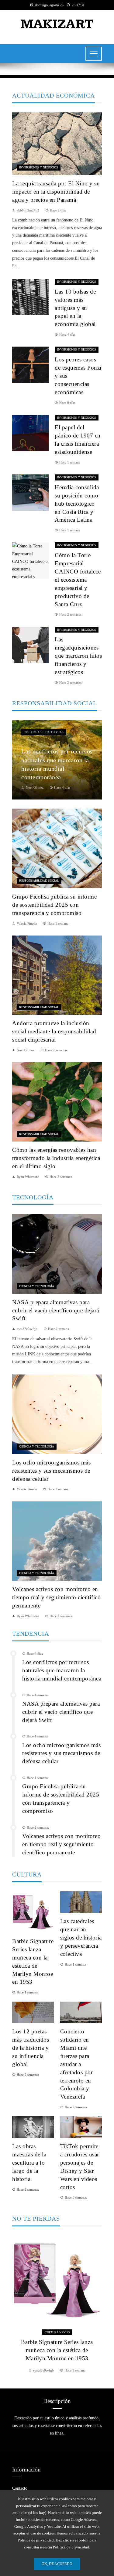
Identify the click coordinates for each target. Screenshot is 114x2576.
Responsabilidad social (44, 732)
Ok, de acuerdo (57, 2564)
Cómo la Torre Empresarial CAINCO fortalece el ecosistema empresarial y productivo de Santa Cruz (78, 580)
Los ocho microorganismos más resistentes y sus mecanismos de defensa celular (51, 1471)
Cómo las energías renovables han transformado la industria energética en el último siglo (56, 1158)
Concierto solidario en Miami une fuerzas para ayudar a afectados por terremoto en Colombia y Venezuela (77, 2064)
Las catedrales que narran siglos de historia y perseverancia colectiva (81, 1938)
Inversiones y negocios (39, 167)
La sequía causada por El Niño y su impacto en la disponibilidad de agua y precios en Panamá (56, 192)
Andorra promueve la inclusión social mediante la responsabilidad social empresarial (54, 1031)
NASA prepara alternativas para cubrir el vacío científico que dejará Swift (56, 1310)
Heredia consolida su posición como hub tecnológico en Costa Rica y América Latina (77, 504)
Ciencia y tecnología (37, 1286)
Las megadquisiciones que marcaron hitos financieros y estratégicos (78, 656)
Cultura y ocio (57, 2332)
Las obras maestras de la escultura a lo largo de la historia (29, 2163)
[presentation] (17, 2304)
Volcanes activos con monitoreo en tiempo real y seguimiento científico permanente (56, 1597)
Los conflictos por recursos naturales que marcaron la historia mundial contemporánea (62, 1670)
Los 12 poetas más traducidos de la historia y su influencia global (31, 2048)
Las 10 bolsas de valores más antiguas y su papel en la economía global (75, 308)
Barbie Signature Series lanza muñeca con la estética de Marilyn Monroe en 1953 (57, 2350)
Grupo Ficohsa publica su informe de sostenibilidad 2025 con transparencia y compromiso (54, 905)
